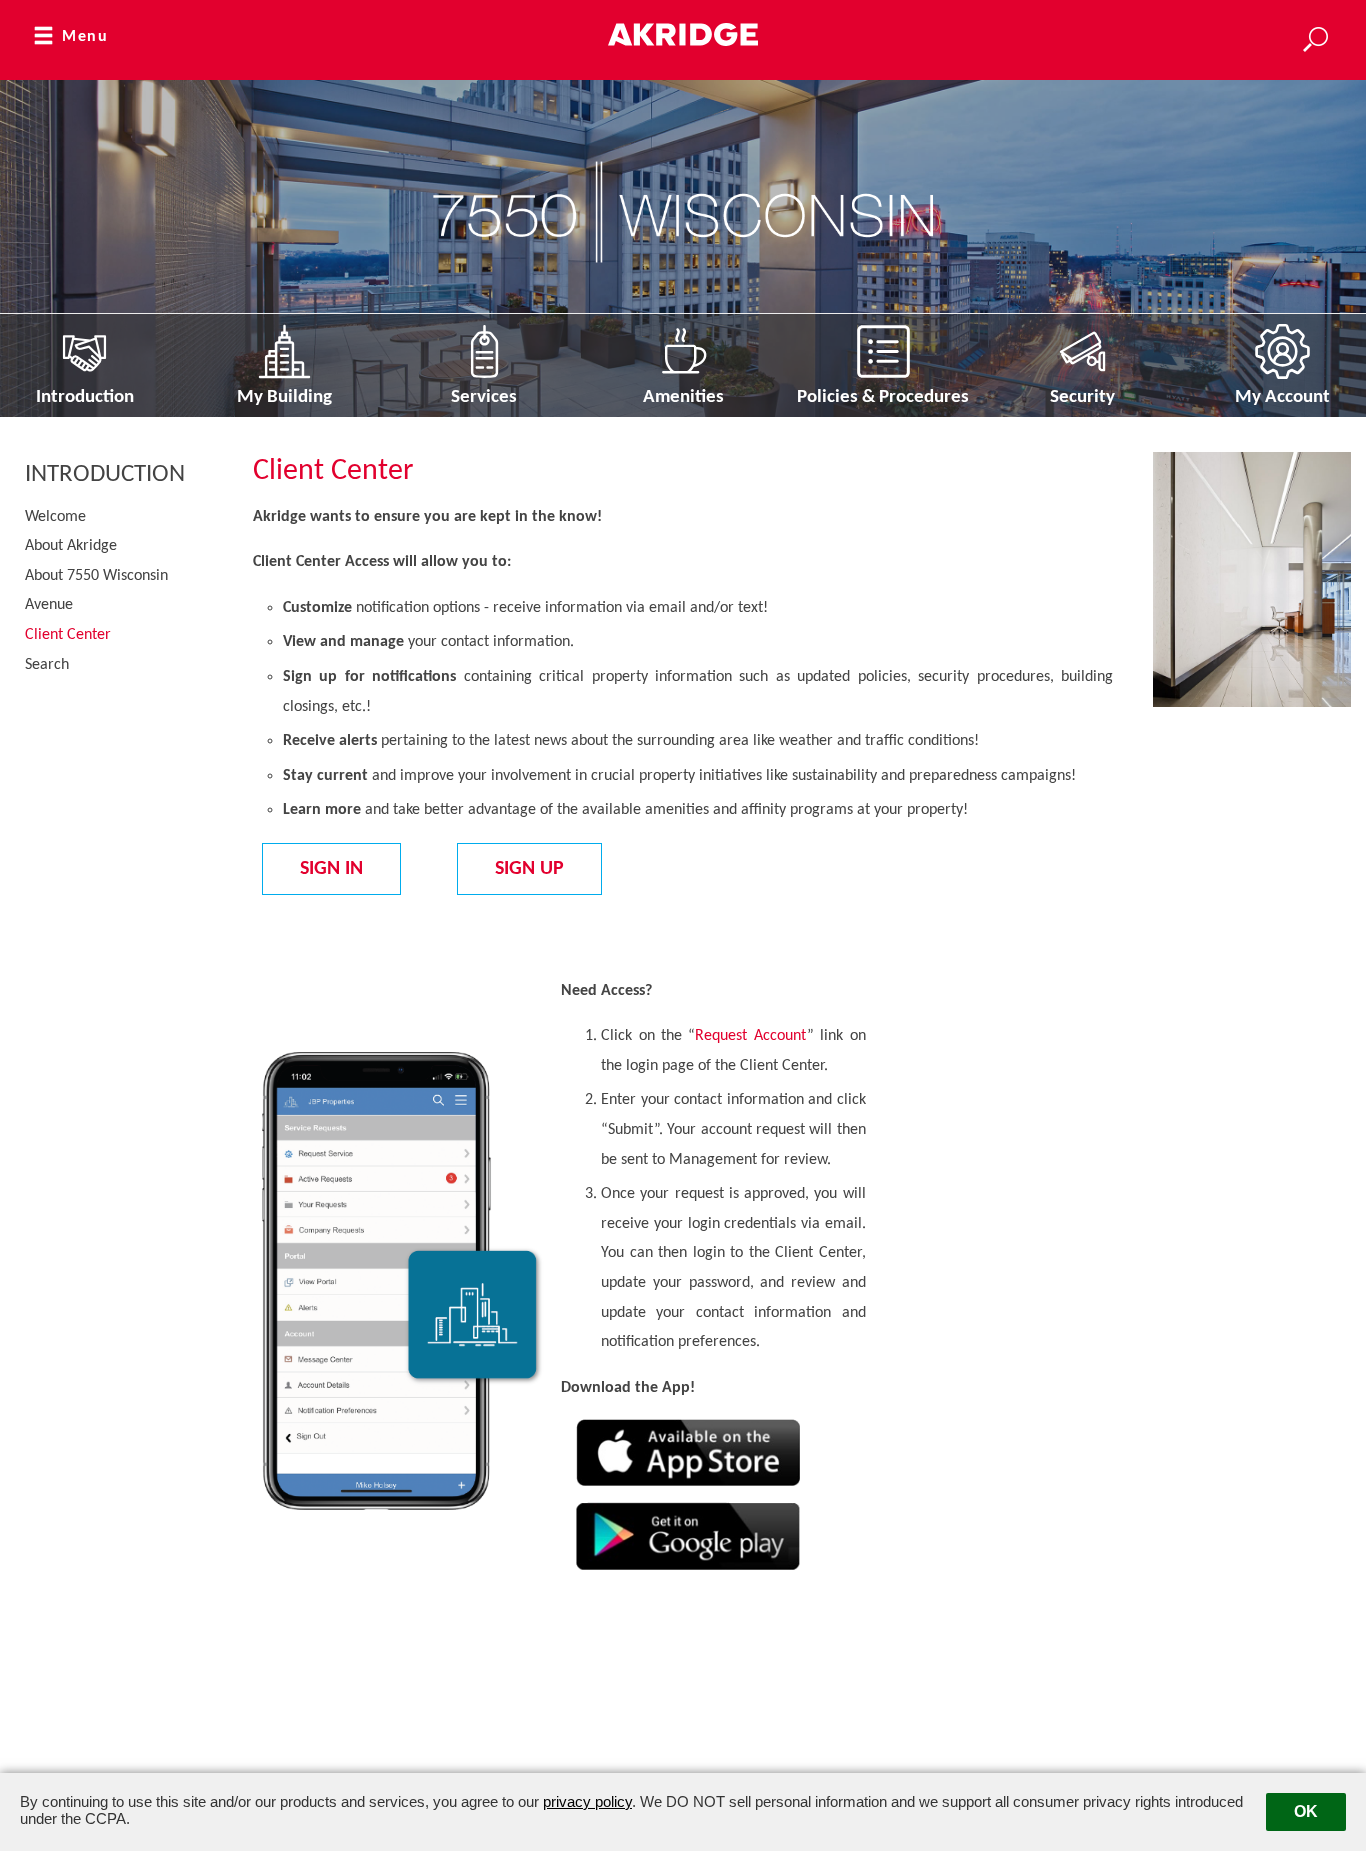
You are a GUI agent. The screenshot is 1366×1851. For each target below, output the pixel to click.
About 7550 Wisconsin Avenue (96, 591)
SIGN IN (331, 869)
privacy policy (587, 1801)
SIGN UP (529, 869)
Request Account (750, 1036)
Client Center (68, 635)
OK (1306, 1811)
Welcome (55, 517)
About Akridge (71, 546)
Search (47, 665)
